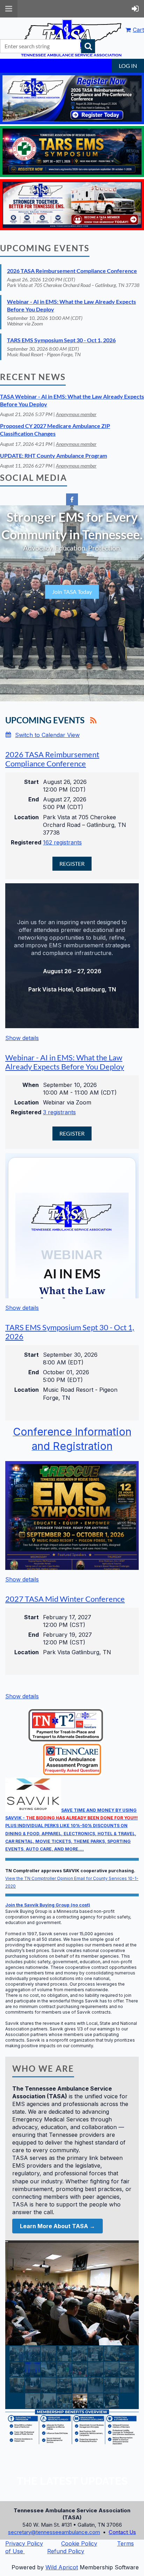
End (34, 799)
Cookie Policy (79, 2543)
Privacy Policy (24, 2543)
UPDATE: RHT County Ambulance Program (53, 455)
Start (31, 782)
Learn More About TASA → (57, 2226)
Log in (128, 66)
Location (27, 817)
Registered (25, 842)
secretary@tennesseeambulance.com (54, 2532)
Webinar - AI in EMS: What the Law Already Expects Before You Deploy (65, 1062)
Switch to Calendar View (47, 735)
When (31, 1085)
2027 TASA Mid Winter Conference (65, 1599)
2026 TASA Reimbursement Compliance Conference (72, 271)
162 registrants (62, 842)
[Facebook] (72, 499)
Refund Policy (66, 2551)
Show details (22, 1038)
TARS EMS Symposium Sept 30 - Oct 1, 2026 (61, 340)
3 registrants (59, 1112)
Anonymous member (76, 414)
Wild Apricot (62, 2567)
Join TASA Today (72, 592)
